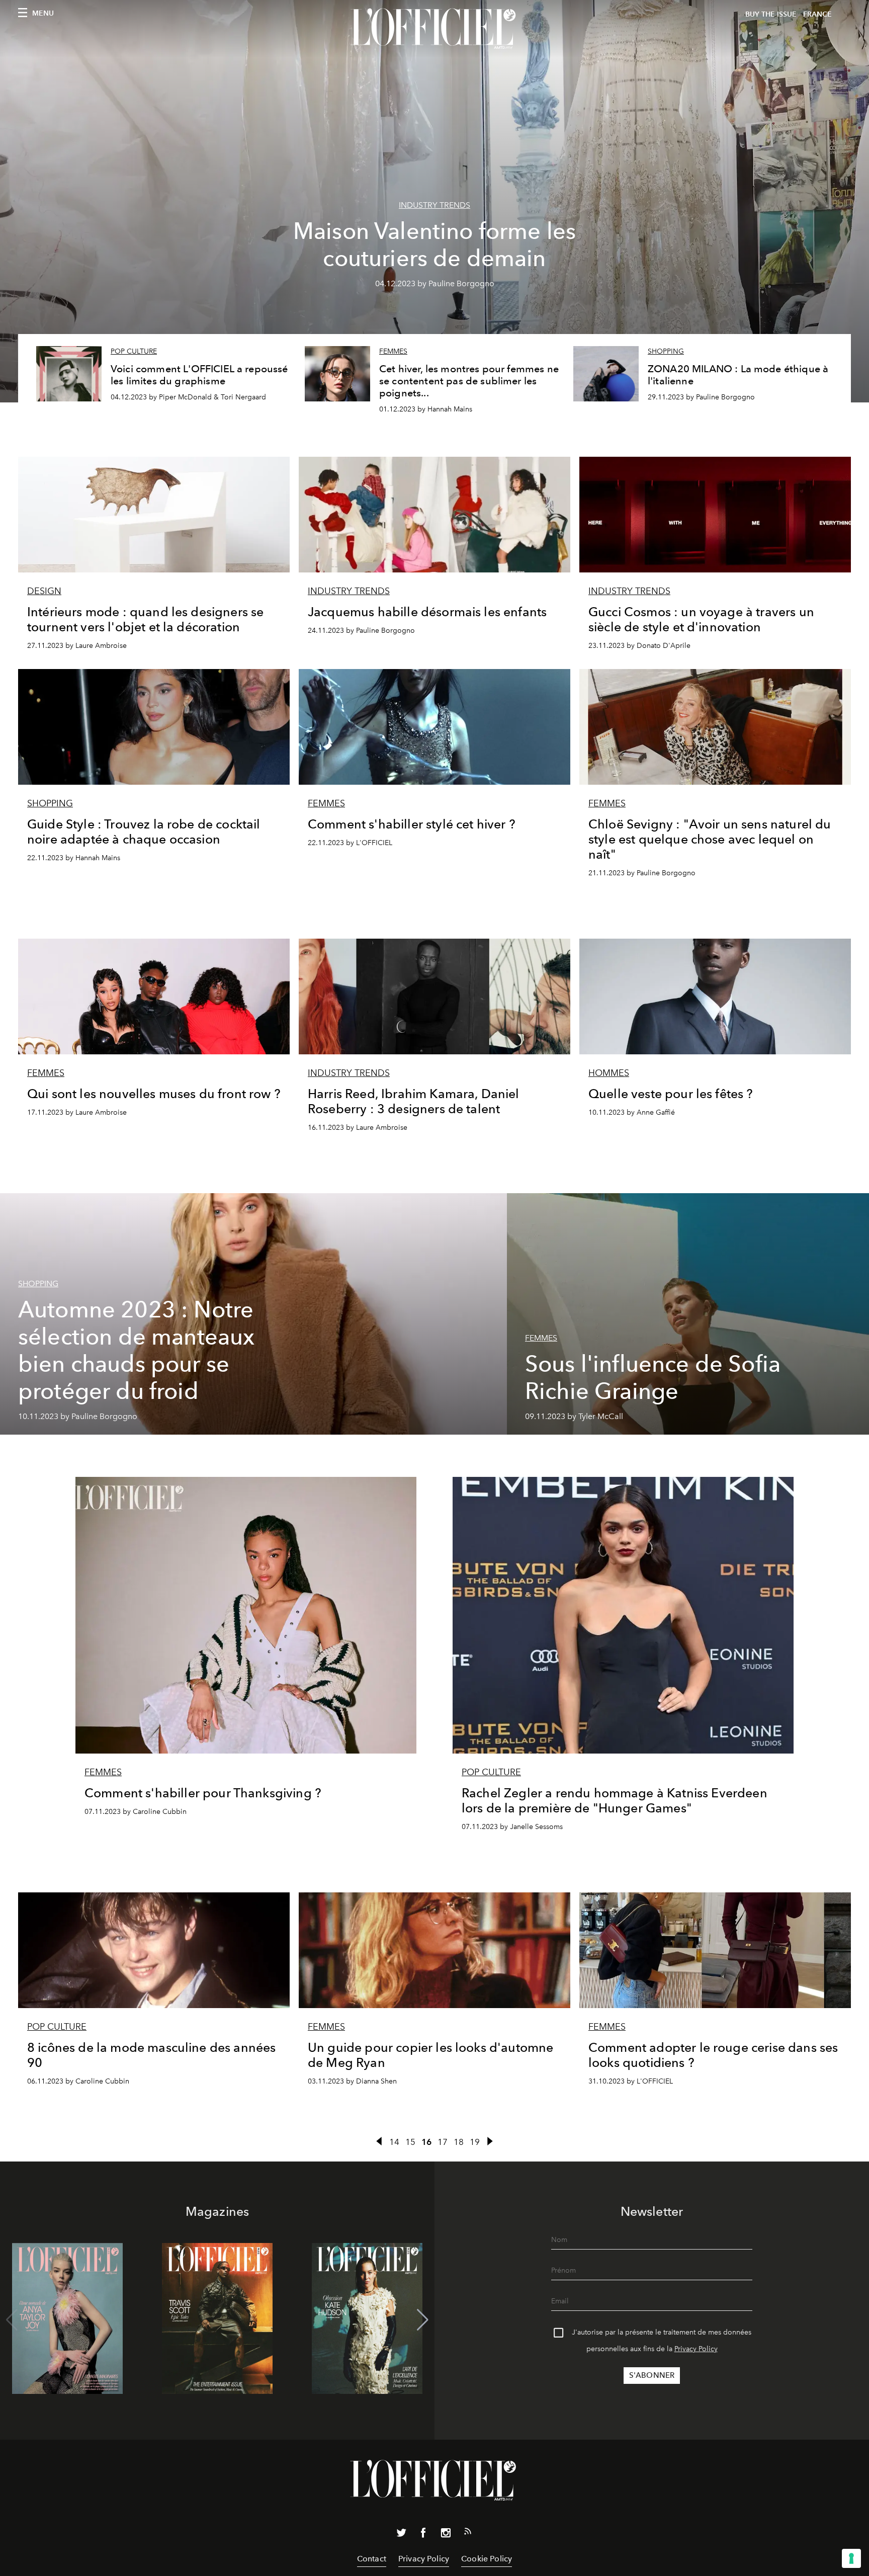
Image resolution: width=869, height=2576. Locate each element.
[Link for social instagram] (446, 2535)
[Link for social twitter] (401, 2535)
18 (459, 2142)
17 (443, 2142)
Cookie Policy (487, 2559)
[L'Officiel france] (434, 29)
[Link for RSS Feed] (468, 2533)
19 (475, 2142)
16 (426, 2142)
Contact (372, 2559)
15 (410, 2142)
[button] (423, 2320)
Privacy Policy (696, 2349)
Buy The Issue (771, 14)
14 (394, 2142)
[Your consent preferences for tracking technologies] (851, 2558)
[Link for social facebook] (423, 2535)
